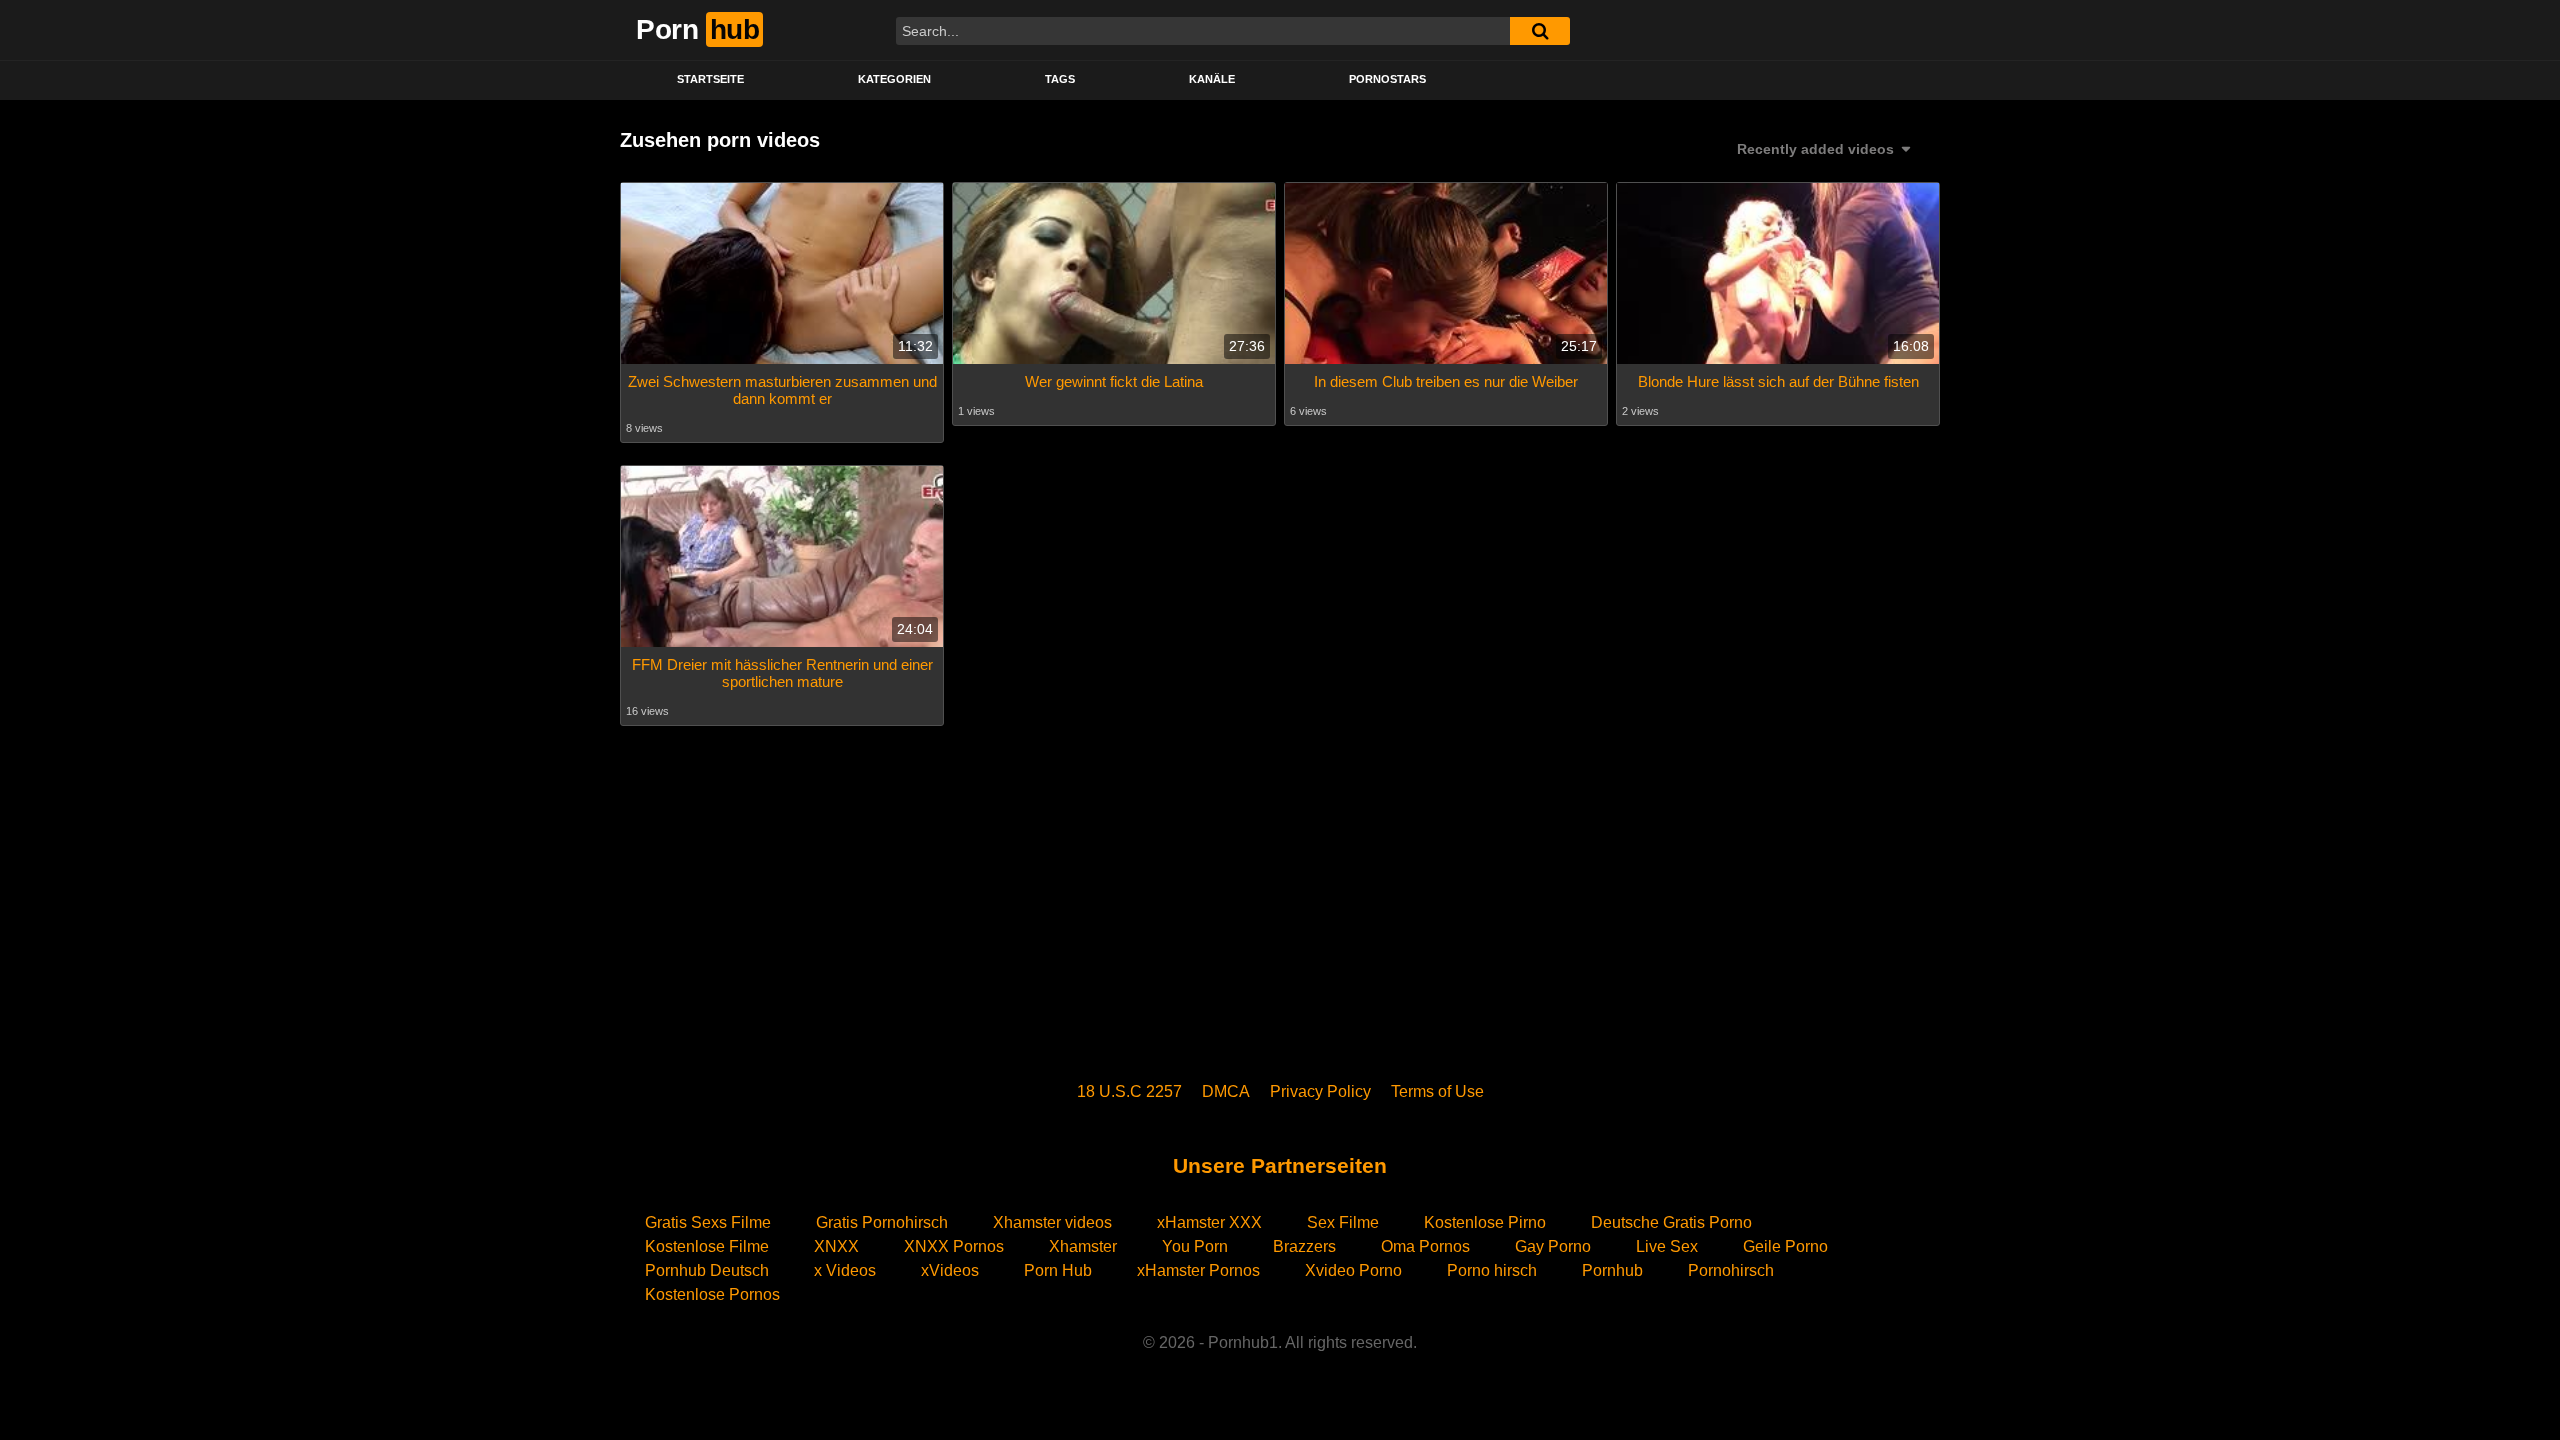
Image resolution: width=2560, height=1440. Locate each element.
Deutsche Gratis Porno (1671, 1222)
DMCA (1226, 1091)
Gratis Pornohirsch (882, 1222)
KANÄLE (1212, 79)
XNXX (836, 1246)
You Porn (1195, 1246)
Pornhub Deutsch (707, 1270)
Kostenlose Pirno (1485, 1222)
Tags (1060, 79)
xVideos (950, 1270)
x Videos (845, 1270)
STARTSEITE (710, 79)
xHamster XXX (1209, 1222)
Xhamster (1083, 1246)
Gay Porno (1553, 1246)
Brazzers (1304, 1246)
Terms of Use (1437, 1091)
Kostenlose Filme (707, 1246)
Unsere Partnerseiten (1280, 1165)
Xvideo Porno (1353, 1270)
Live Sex (1667, 1246)
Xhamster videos (1052, 1222)
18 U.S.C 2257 (1129, 1091)
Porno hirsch (1492, 1270)
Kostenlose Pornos (712, 1294)
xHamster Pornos (1198, 1270)
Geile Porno (1785, 1246)
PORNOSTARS (1387, 79)
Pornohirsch (1731, 1270)
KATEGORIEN (894, 79)
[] (1540, 31)
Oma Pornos (1425, 1246)
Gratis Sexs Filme (708, 1222)
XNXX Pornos (954, 1246)
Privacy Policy (1320, 1091)
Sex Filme (1343, 1222)
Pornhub (1612, 1270)
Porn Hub (1058, 1270)
